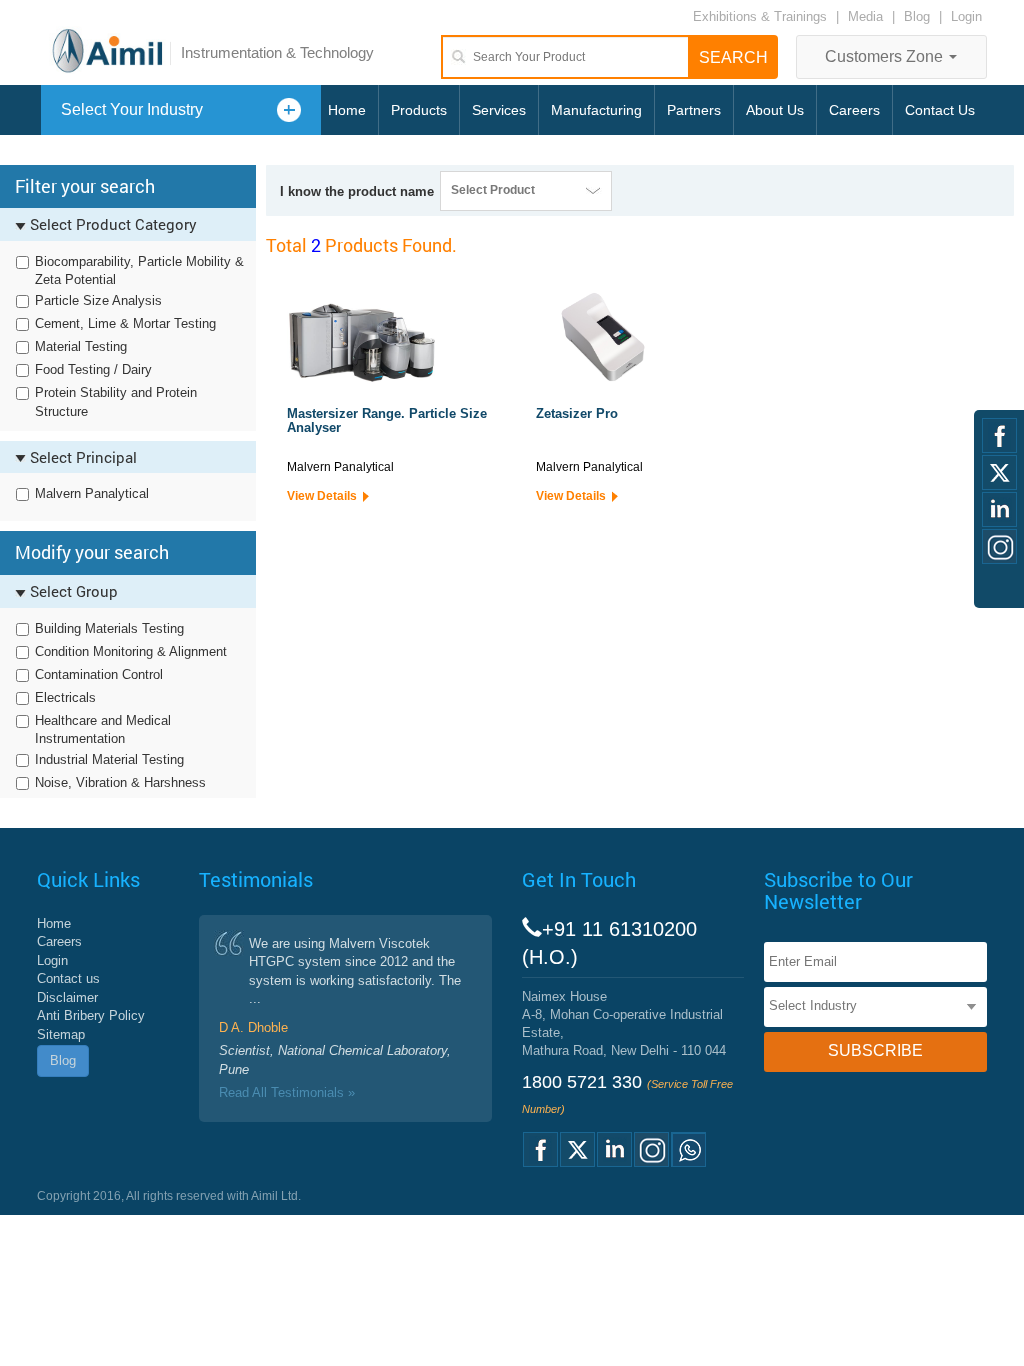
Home (347, 110)
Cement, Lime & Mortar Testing (125, 323)
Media (867, 16)
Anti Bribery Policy (91, 1015)
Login (966, 16)
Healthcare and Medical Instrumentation (103, 730)
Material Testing (81, 346)
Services (499, 110)
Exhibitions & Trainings (760, 16)
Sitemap (61, 1034)
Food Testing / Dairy (93, 369)
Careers (854, 110)
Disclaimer (67, 997)
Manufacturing (596, 110)
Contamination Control (99, 674)
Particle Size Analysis (98, 300)
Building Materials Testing (109, 628)
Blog (917, 16)
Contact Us (940, 110)
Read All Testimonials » (287, 1092)
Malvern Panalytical (92, 493)
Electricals (65, 697)
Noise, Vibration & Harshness (120, 782)
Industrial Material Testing (109, 759)
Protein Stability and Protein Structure (116, 402)
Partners (694, 110)
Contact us (68, 978)
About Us (775, 110)
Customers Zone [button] (886, 56)
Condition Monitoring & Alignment (131, 651)
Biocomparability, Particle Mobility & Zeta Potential (139, 271)
